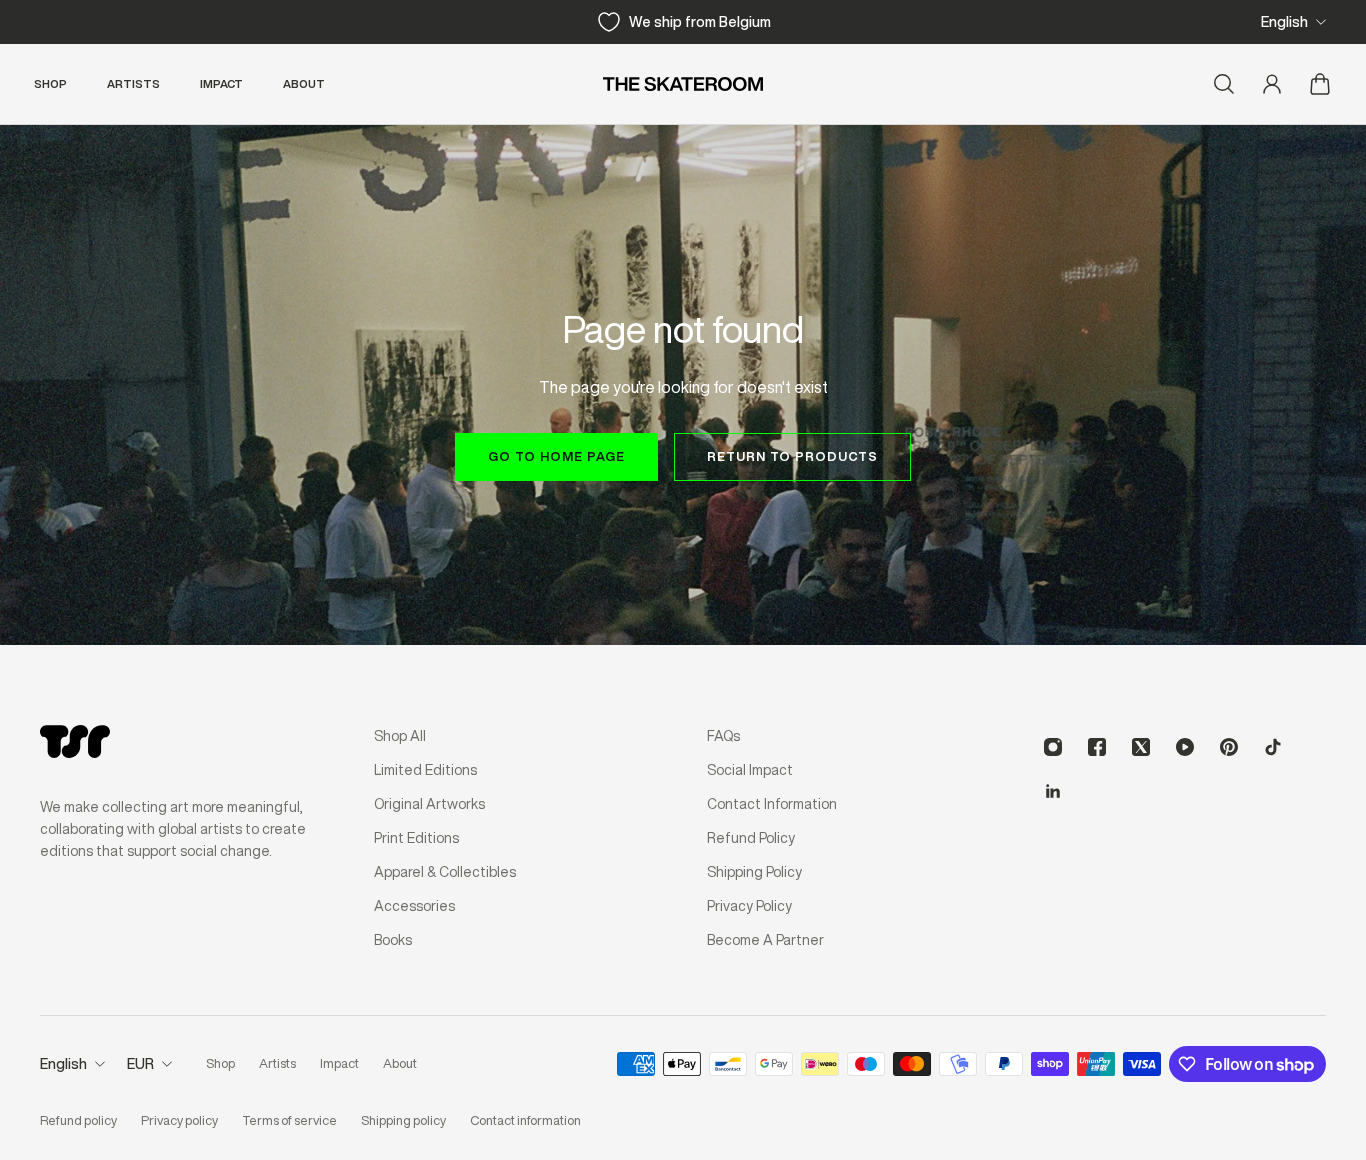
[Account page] (1272, 84)
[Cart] (1320, 84)
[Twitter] (1141, 747)
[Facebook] (1097, 747)
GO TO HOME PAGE (556, 456)
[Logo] (683, 84)
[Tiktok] (1273, 747)
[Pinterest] (1229, 747)
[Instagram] (1053, 747)
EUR (140, 1064)
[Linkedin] (1053, 791)
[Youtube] (1185, 747)
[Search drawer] (1224, 84)
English (1284, 22)
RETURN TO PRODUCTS (792, 456)
